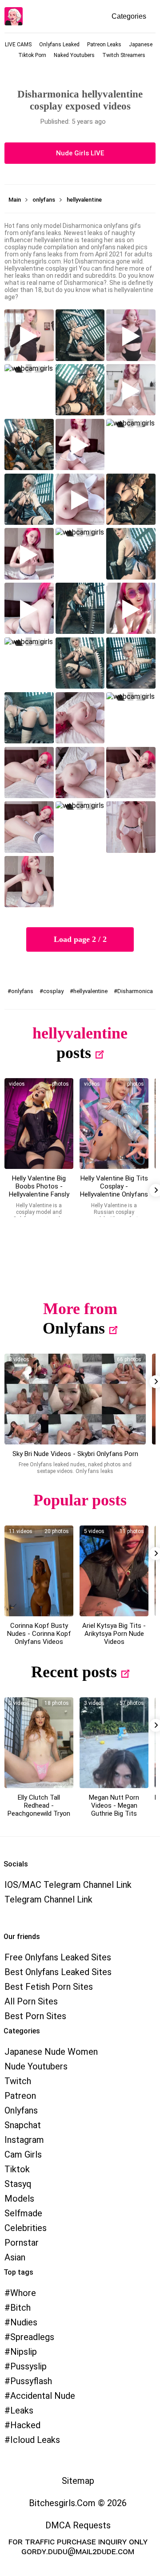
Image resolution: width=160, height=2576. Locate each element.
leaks (22, 2410)
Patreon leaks (104, 45)
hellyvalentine (90, 991)
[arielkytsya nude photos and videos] (114, 1571)
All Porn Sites (31, 2001)
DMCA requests (78, 2525)
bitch (20, 2308)
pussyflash (31, 2381)
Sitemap (78, 2481)
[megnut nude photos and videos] (114, 1743)
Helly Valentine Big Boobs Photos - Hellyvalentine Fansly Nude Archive (39, 1190)
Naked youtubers (74, 55)
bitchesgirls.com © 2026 (78, 2503)
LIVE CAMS (18, 45)
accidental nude (43, 2396)
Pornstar (22, 2243)
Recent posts (74, 1672)
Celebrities (26, 2228)
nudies (24, 2322)
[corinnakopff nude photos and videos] (39, 1571)
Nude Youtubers (36, 2066)
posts (74, 1053)
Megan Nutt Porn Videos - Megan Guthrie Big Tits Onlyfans (114, 1809)
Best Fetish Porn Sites (49, 1987)
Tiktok (17, 2169)
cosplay (53, 991)
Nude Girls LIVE (80, 153)
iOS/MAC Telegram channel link (68, 1885)
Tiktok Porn (32, 55)
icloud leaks (35, 2440)
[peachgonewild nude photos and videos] (39, 1743)
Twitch (18, 2081)
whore (23, 2293)
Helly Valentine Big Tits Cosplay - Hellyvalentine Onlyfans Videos (114, 1190)
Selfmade (23, 2213)
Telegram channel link (48, 1899)
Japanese (141, 45)
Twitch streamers (124, 55)
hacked (25, 2425)
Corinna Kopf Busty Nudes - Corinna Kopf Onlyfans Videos (39, 1634)
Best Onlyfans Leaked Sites (58, 1972)
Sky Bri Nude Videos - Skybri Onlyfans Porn (75, 1454)
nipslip (24, 2352)
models (19, 2199)
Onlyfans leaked (59, 45)
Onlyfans (74, 1328)
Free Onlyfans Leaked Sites (58, 1957)
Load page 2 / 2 (80, 939)
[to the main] (14, 16)
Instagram (24, 2140)
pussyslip (28, 2366)
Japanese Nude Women (51, 2052)
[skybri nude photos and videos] (75, 1399)
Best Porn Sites (35, 2016)
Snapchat (23, 2125)
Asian (15, 2257)
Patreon (20, 2096)
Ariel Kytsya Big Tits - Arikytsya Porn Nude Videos (114, 1634)
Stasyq (18, 2184)
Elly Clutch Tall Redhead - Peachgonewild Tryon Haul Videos (39, 1809)
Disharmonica (135, 991)
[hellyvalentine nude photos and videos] (39, 1124)
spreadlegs (32, 2337)
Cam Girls (23, 2154)
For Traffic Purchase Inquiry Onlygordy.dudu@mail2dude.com (78, 2546)
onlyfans (22, 991)
